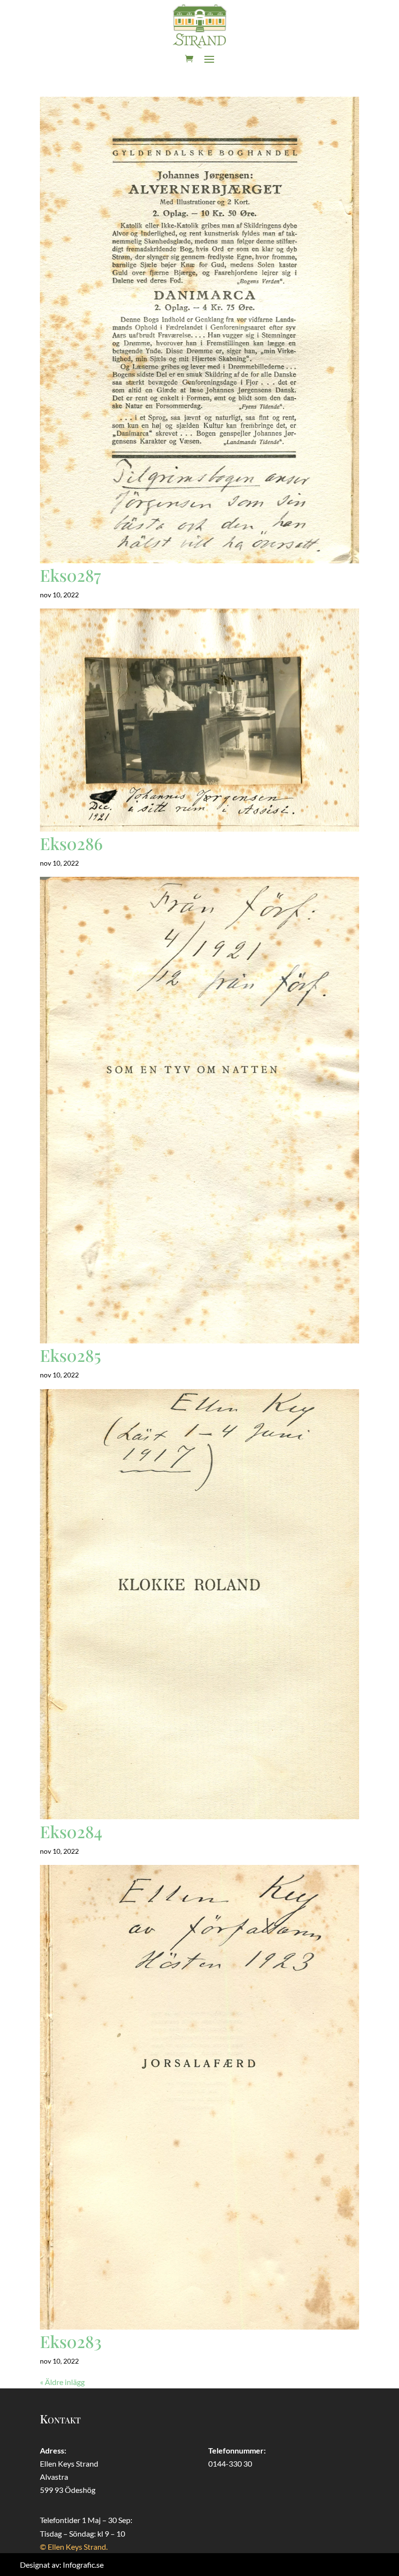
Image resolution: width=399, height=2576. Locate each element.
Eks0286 (71, 843)
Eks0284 (71, 1831)
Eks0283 (71, 2341)
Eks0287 (70, 575)
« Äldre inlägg (62, 2382)
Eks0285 (71, 1355)
